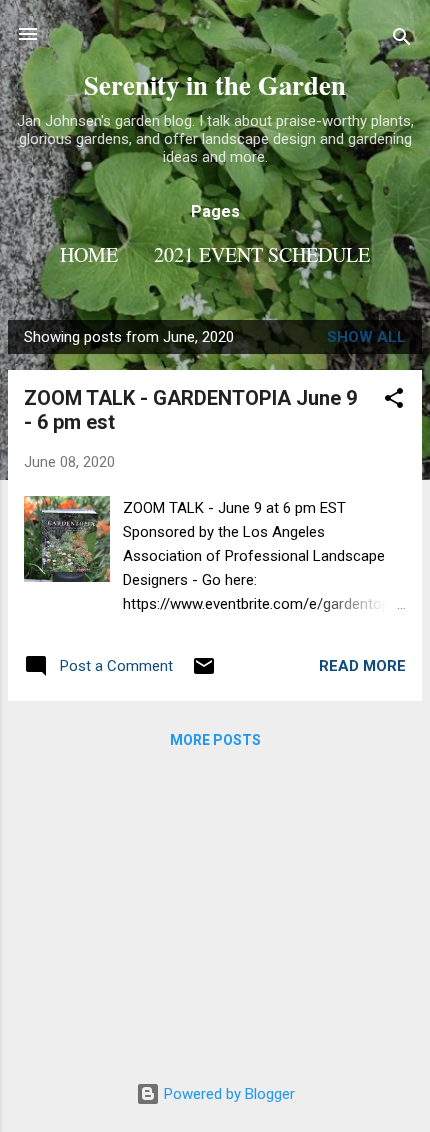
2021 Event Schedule (262, 254)
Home (89, 254)
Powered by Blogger (227, 1094)
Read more (362, 666)
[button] (394, 401)
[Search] (402, 40)
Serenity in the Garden (215, 84)
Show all (366, 337)
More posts (215, 740)
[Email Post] (204, 673)
